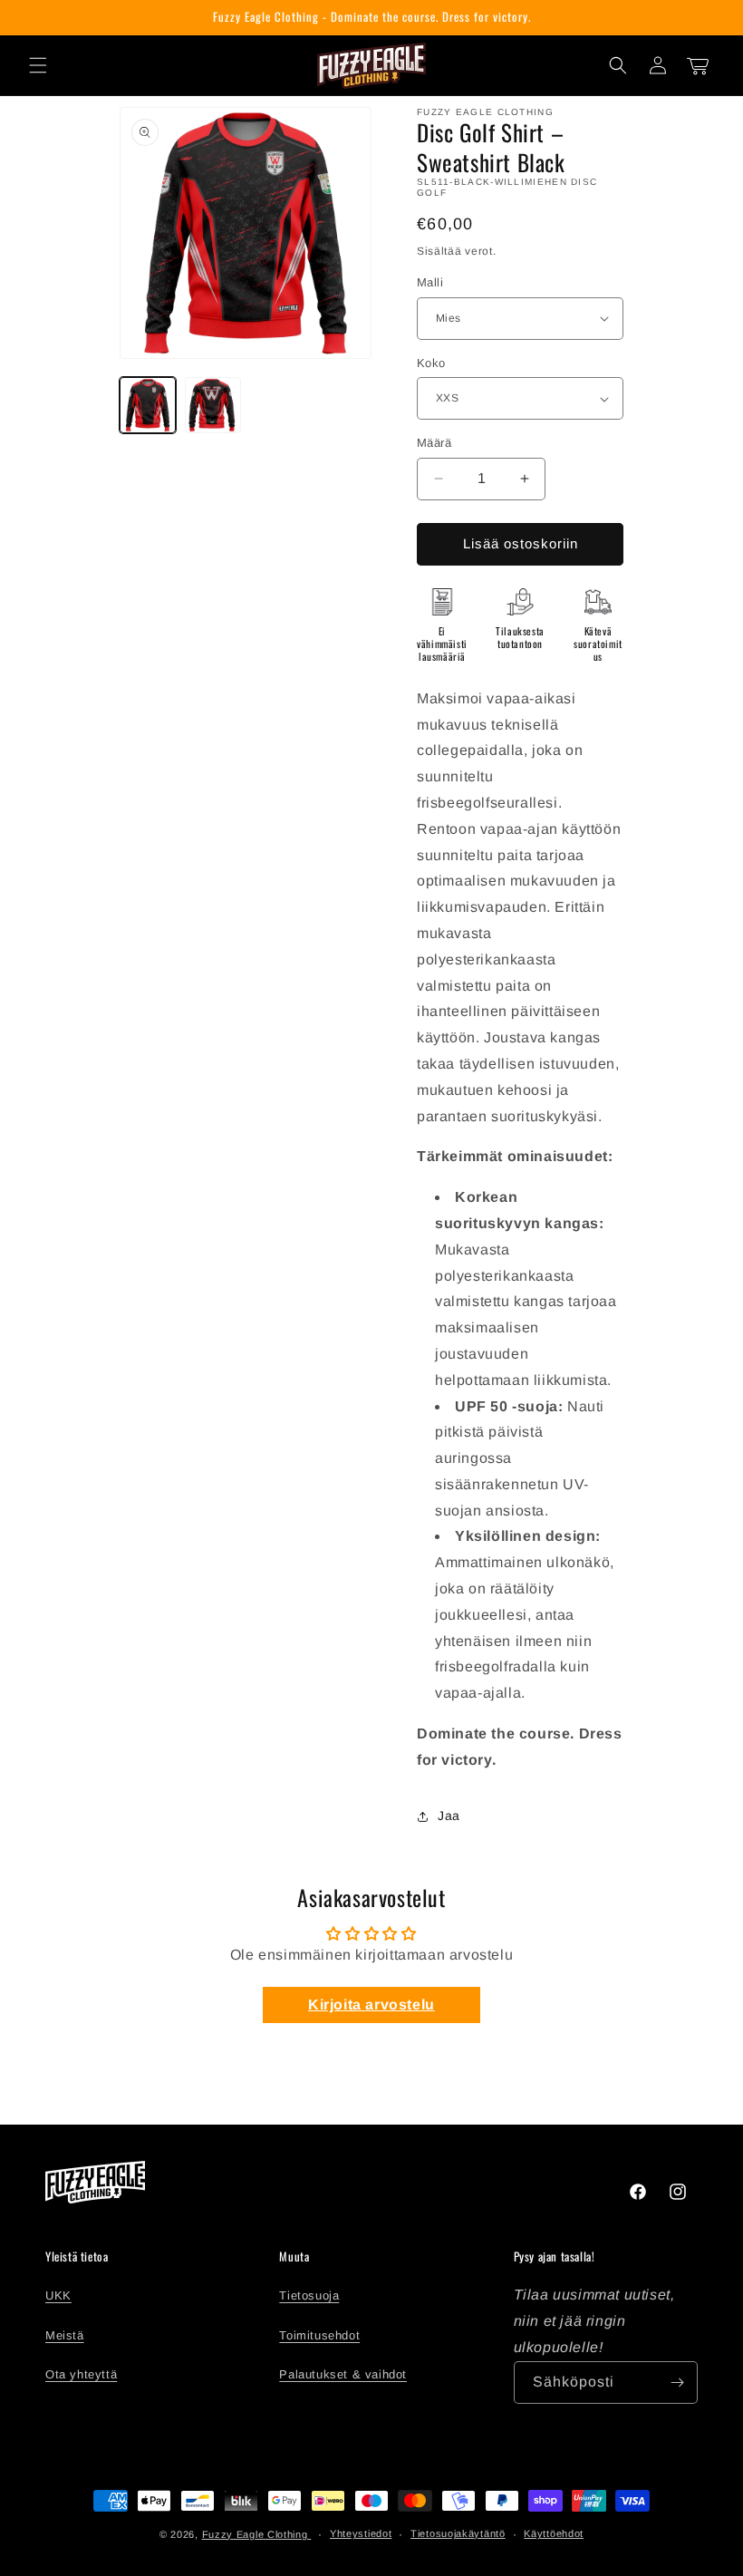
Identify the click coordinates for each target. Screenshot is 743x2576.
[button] (38, 65)
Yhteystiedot (361, 2533)
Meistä (65, 2335)
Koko (431, 363)
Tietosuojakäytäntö (458, 2533)
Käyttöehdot (554, 2533)
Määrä (434, 443)
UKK (58, 2295)
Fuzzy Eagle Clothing (257, 2534)
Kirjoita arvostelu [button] (371, 2005)
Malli (430, 282)
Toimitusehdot (319, 2335)
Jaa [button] (449, 1816)
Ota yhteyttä (81, 2374)
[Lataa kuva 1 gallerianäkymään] (148, 405)
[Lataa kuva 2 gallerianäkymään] (213, 405)
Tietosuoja (309, 2295)
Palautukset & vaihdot (343, 2374)
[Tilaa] (677, 2382)
